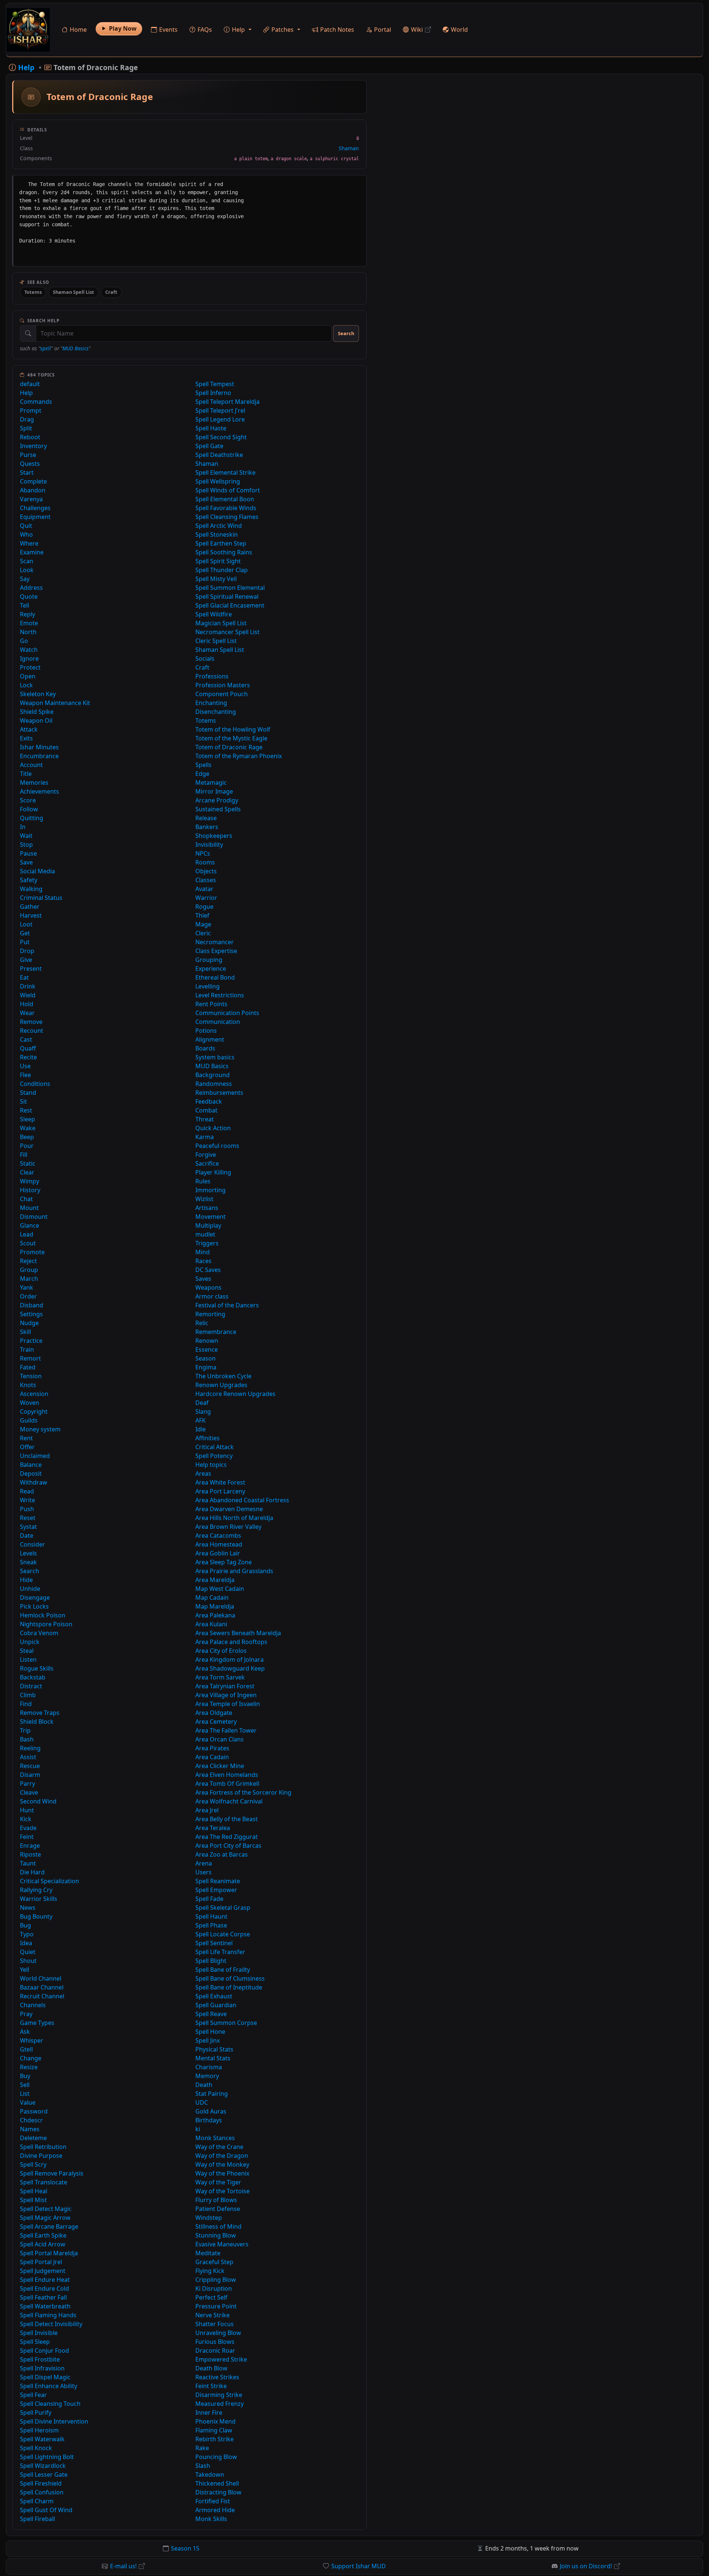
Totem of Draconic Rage (229, 747)
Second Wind (38, 1801)
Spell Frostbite (40, 2359)
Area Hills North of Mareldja (234, 1518)
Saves (203, 1279)
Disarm (30, 1775)
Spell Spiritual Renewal (227, 596)
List (25, 2094)
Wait (26, 836)
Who (26, 534)
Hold (27, 1004)
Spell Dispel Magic (45, 2377)
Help (26, 393)
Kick (26, 1819)
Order (28, 1296)
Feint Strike (211, 2386)
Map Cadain (212, 1597)
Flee (25, 1075)
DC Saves (208, 1270)
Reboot (30, 437)
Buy (25, 2076)
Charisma (209, 2067)
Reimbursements (219, 1093)
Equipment (35, 517)
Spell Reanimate (218, 1881)
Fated (28, 1367)
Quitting (32, 818)
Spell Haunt (211, 1916)
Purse (28, 455)
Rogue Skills (37, 1668)
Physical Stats (214, 2049)
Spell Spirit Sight (218, 561)
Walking (31, 889)
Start (27, 472)
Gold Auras (211, 2111)
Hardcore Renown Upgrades (235, 1394)
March (29, 1279)
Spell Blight (211, 1961)
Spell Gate (209, 446)
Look (27, 570)
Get (25, 933)
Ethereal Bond (215, 977)
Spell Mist (33, 2200)
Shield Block (37, 1722)
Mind (203, 1252)
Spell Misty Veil (216, 579)
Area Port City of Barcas (228, 1846)
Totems (33, 292)
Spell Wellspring (218, 481)
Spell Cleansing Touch (50, 2404)
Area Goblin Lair (218, 1553)
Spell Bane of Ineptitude (229, 1987)
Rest (26, 1110)
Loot (26, 924)
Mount (29, 1208)
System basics (215, 1057)
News (28, 1908)
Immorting (210, 1190)
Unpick (30, 1642)
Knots (28, 1385)
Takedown (210, 2474)
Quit (26, 526)
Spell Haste (211, 428)
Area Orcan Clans (220, 1739)
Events (168, 30)
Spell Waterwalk (42, 2439)
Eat (24, 977)
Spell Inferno (213, 393)
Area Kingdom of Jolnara (230, 1660)
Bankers (207, 827)
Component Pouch (222, 694)
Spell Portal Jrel (41, 2262)
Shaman (349, 148)
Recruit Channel (42, 1996)
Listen (28, 1660)
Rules (203, 1181)
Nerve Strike (213, 2315)
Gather (30, 907)
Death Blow (211, 2368)
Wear (27, 1013)
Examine (32, 552)
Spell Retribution (43, 2147)
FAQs (205, 30)
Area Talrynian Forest (225, 1686)
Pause (28, 853)
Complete (33, 481)
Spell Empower (216, 1890)
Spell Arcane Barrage (49, 2226)
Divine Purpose (41, 2156)
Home (78, 30)
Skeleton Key (38, 694)
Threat (205, 1119)
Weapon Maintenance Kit (55, 703)
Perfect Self (211, 2297)
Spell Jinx (208, 2040)
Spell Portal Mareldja (49, 2253)
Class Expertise (216, 951)
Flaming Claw (214, 2430)
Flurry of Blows (216, 2200)
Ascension (34, 1394)
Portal (383, 30)
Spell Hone (210, 2032)
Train (27, 1349)
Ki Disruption (214, 2288)
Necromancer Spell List (227, 632)
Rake (202, 2448)
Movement (210, 1217)
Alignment (210, 1039)
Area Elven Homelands (227, 1775)
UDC (202, 2102)
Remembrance (216, 1332)
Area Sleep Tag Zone (224, 1562)
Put (25, 942)
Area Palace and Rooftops (231, 1642)
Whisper (32, 2040)
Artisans (207, 1208)
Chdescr (31, 2120)
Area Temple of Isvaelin (228, 1704)
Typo (27, 1934)
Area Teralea (213, 1828)
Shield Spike (37, 712)
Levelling (208, 986)
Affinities (208, 1438)
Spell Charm (37, 2501)
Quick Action (213, 1128)
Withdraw (34, 1482)
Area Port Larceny (220, 1491)
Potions (206, 1031)
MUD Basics (76, 348)
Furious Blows (215, 2342)
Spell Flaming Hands (48, 2315)
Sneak (28, 1562)
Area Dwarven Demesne (229, 1509)
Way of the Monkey (222, 2164)
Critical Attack (215, 1447)
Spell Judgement (43, 2271)
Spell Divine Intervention (54, 2421)
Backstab (33, 1677)
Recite (28, 1057)
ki (198, 2129)
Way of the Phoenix (222, 2173)
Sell (25, 2085)
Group (29, 1270)
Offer (27, 1447)
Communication (218, 1022)
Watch (29, 650)
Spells (203, 765)
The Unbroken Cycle (223, 1376)
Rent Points (211, 1004)
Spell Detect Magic (46, 2209)
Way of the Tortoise (222, 2191)
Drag (27, 419)
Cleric (203, 933)
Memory (207, 2076)
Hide (26, 1580)
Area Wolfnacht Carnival (229, 1801)
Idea (26, 1943)
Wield (28, 995)
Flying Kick (210, 2271)
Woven (30, 1403)
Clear (27, 1172)
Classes (206, 880)
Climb (28, 1695)
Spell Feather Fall (43, 2297)
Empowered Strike (221, 2359)
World (459, 30)
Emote (29, 623)
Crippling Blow (216, 2280)
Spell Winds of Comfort (228, 490)
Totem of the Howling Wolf (233, 729)
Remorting (210, 1314)
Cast (26, 1039)
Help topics (211, 1465)
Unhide (30, 1589)
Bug (25, 1925)
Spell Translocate (44, 2182)
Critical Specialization (49, 1881)
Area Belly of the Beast (227, 1819)
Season (205, 1358)
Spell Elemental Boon (225, 499)
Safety (29, 880)
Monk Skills (211, 2519)
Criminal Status (41, 898)
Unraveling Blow (218, 2333)
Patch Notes (337, 30)
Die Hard (32, 1872)
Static (28, 1163)
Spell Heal (34, 2191)
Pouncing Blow (216, 2457)
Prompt (31, 410)
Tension (31, 1376)
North (28, 632)
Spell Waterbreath (45, 2306)
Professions (212, 676)
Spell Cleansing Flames (227, 517)
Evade (28, 1828)
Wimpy (30, 1181)
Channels (33, 2005)
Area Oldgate (214, 1713)
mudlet (205, 1234)
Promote (32, 1252)
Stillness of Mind (218, 2226)
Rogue (204, 907)
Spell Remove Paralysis (52, 2173)
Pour (27, 1146)
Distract (31, 1686)
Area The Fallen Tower (226, 1730)
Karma (205, 1137)
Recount (32, 1031)
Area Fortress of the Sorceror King (243, 1792)
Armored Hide (215, 2510)
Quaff (28, 1048)
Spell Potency (214, 1456)
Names (30, 2129)
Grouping (209, 960)
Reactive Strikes (217, 2377)
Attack (29, 729)
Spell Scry (33, 2164)
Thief (202, 915)
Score (28, 800)
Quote (29, 596)
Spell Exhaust (214, 1996)
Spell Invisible (39, 2333)
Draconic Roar (215, 2350)
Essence (207, 1349)
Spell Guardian (216, 2005)
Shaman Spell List (73, 292)
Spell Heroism (39, 2430)
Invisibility (209, 845)
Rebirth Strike (215, 2439)
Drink (28, 986)
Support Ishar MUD (359, 2566)
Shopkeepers (214, 836)
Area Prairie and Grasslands (234, 1571)
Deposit (31, 1473)
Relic (202, 1323)
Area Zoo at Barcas (222, 1854)
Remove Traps (40, 1713)
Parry (28, 1784)
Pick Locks (34, 1606)
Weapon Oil (36, 720)
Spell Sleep (35, 2342)
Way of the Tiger (218, 2182)
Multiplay (208, 1225)
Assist (28, 1757)
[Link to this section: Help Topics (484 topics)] (60, 375)
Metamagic (211, 783)
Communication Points (227, 1013)
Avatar (204, 889)
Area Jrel (207, 1810)
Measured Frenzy (220, 2404)
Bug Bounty (36, 1916)
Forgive (206, 1155)
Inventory (33, 446)
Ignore (29, 658)
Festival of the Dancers (227, 1305)
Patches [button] (282, 30)
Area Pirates (212, 1748)
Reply (28, 614)
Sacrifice (207, 1163)
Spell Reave (211, 2014)
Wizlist (204, 1199)
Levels (28, 1553)
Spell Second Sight (221, 437)
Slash (203, 2466)
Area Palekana (215, 1615)
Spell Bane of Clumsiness (230, 1978)
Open (28, 676)
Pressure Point (216, 2306)
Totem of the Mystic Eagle (231, 738)
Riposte (30, 1854)
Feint (27, 1837)
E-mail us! (123, 2566)
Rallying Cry (36, 1890)
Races (203, 1261)
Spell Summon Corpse (226, 2023)
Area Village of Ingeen (226, 1695)
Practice (31, 1341)
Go (24, 641)
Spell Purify (36, 2412)
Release (206, 818)
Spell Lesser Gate (44, 2474)
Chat (26, 1199)
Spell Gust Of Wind (46, 2510)
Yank (27, 1287)
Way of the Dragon (222, 2156)
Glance (30, 1225)
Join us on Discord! (586, 2566)
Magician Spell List (221, 623)
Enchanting (211, 703)
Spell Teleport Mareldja (227, 402)
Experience (211, 969)
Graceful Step (214, 2262)
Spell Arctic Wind (219, 526)
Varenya (31, 499)
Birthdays (209, 2120)
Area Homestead (219, 1544)
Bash (27, 1739)
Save (26, 862)
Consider (32, 1544)
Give (26, 960)
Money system (40, 1429)
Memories (34, 783)
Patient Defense (218, 2209)
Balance (31, 1465)
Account (31, 765)
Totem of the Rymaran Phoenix (239, 756)
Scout (28, 1243)
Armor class (212, 1296)
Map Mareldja (215, 1606)
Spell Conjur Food (44, 2350)
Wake (28, 1128)
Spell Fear (33, 2395)
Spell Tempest (215, 384)
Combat (206, 1110)
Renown (207, 1341)
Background (213, 1075)
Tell (25, 605)
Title (26, 774)
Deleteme (33, 2138)
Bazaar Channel (42, 1987)
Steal (27, 1651)
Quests (30, 464)
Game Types (37, 2023)
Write (28, 1500)
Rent (26, 1438)
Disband (32, 1305)
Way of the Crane (219, 2147)
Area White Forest (220, 1482)
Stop (26, 845)
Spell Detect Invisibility (51, 2324)
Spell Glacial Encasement (230, 605)
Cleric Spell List (216, 641)
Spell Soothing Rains (224, 552)
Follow (29, 809)
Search (346, 333)
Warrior (206, 898)
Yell (25, 1970)
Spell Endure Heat (45, 2280)
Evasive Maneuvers (222, 2244)
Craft (111, 292)
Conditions (35, 1084)
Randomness (214, 1084)
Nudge (29, 1323)
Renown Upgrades (221, 1385)
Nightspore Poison (46, 1624)
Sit (23, 1101)
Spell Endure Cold (44, 2288)
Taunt (28, 1863)
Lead (27, 1234)
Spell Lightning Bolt (47, 2457)
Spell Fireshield (41, 2483)
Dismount (34, 1217)
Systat (28, 1527)
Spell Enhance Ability (49, 2386)
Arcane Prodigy (217, 800)
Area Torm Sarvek (220, 1677)
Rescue (30, 1766)
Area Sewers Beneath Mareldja (238, 1633)
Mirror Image (214, 791)
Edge (202, 774)
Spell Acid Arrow (43, 2244)
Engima (206, 1367)
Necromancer (215, 942)
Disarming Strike (219, 2395)
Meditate (208, 2253)
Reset (28, 1518)
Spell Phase (211, 1925)
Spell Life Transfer (220, 1952)
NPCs (203, 853)
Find (26, 1704)
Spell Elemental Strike (225, 472)
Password (34, 2111)
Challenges (35, 508)
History (30, 1190)
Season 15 (185, 2548)
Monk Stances (215, 2138)
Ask (25, 2032)
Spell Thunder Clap (222, 570)
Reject (28, 1261)
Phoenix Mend (215, 2421)
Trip (25, 1730)
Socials (205, 658)
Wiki (417, 30)
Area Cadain (212, 1757)
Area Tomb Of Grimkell (227, 1784)
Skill (25, 1332)
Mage (203, 924)
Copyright (34, 1411)
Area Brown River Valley (228, 1527)
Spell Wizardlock (43, 2466)
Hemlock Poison (43, 1615)
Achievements (40, 791)
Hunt (27, 1810)
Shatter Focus (215, 2324)
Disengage (35, 1597)
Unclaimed (35, 1456)
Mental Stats (213, 2058)
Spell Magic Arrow (45, 2218)
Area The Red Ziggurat (227, 1837)
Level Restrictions (220, 995)
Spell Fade (209, 1899)
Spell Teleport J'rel (220, 410)
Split (26, 428)
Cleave (29, 1792)
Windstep (209, 2218)
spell (46, 348)
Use (25, 1066)
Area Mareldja (215, 1580)
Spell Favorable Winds (226, 508)
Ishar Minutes (39, 747)
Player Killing (213, 1172)
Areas (203, 1473)
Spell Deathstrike (219, 455)
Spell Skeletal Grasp (223, 1908)
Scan (27, 561)
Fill (24, 1155)
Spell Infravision (42, 2368)
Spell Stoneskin (217, 534)
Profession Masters (223, 685)
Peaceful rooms (217, 1146)
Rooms (205, 862)
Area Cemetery (216, 1722)
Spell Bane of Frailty (223, 1970)
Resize (29, 2067)
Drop (27, 951)
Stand (28, 1093)
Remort (30, 1358)
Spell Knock (36, 2448)
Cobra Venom (39, 1633)
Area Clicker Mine (220, 1766)
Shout (28, 1961)
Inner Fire (209, 2412)
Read (27, 1491)
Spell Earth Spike (43, 2235)
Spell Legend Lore (220, 419)
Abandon (33, 490)
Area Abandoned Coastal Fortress (242, 1500)
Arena (204, 1863)
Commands (36, 402)
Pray (26, 2014)
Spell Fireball (37, 2519)
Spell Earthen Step (221, 543)
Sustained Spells (218, 809)
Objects (206, 871)
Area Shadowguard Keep (230, 1668)
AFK (201, 1420)
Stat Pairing (212, 2094)
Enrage (30, 1846)
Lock (26, 685)
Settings (31, 1314)
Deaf (202, 1403)
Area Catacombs (218, 1535)
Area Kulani (211, 1624)
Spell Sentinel (214, 1943)
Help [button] (238, 30)
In (23, 827)
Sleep (28, 1119)
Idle (201, 1429)
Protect (30, 667)
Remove (31, 1022)
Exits (26, 738)
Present (31, 969)
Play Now (123, 28)
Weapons (208, 1287)
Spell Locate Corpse (223, 1934)
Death (204, 2085)
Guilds (29, 1420)
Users (203, 1872)
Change (31, 2058)
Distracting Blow (218, 2492)
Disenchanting (216, 712)
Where (29, 543)
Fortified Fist (213, 2501)
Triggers (207, 1243)
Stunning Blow (216, 2235)
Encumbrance (39, 756)
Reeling (30, 1748)
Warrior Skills (39, 1899)
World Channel (41, 1978)
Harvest (31, 915)
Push (27, 1509)
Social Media (37, 871)
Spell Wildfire (214, 614)
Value (28, 2102)
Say (25, 579)
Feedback (209, 1101)
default (30, 384)
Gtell (26, 2049)
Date (27, 1535)
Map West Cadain (220, 1589)
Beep (27, 1137)
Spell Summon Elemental (230, 588)
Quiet (28, 1952)
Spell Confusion (42, 2492)
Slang (203, 1411)
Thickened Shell (217, 2483)
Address (31, 588)
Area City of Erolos (221, 1651)
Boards (205, 1048)
